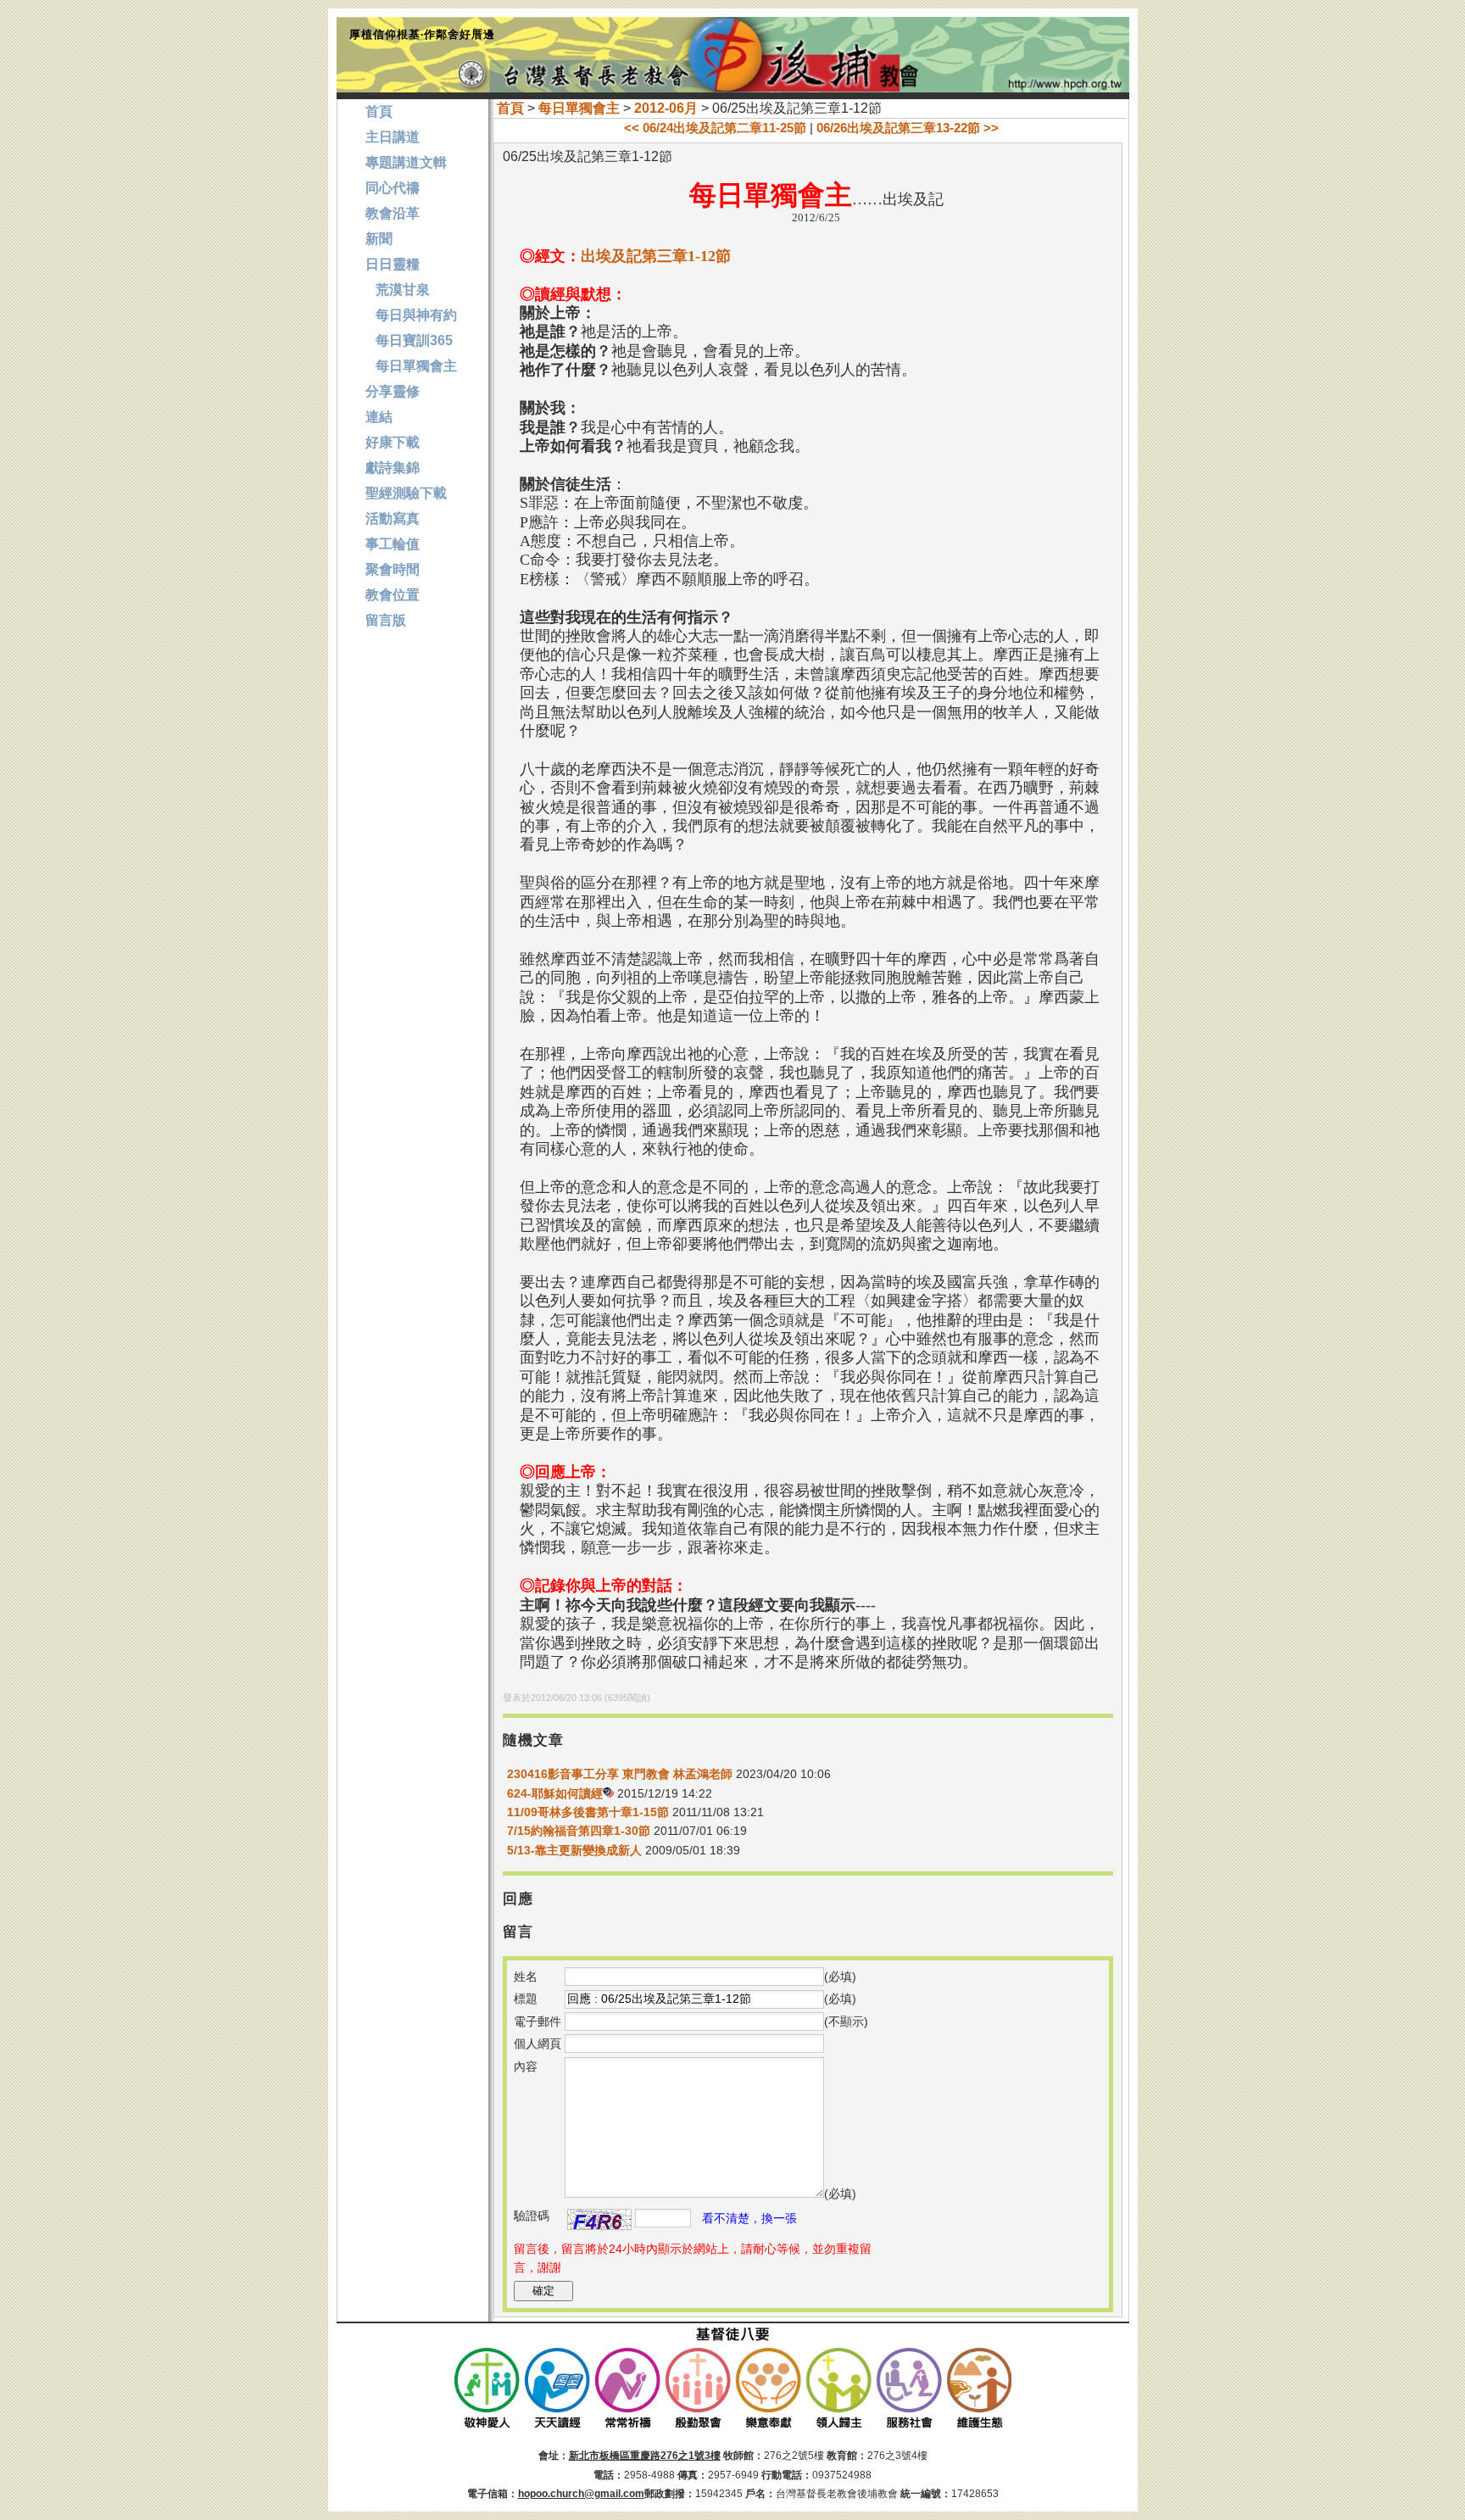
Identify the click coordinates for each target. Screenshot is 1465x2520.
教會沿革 (393, 213)
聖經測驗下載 (406, 493)
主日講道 (393, 137)
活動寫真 (393, 518)
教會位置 (393, 595)
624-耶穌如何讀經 (555, 1793)
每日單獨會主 (579, 108)
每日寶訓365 (409, 340)
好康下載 (393, 442)
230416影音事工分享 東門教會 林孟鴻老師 (620, 1774)
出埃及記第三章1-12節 (656, 256)
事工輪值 (393, 544)
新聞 (379, 239)
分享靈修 (393, 391)
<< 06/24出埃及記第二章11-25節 (715, 128)
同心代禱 (393, 188)
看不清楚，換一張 (749, 2218)
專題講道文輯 (406, 162)
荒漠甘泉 (398, 290)
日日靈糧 (393, 264)
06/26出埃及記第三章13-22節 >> (908, 128)
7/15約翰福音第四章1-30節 (579, 1831)
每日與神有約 (411, 315)
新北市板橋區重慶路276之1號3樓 (645, 2456)
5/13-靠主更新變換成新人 (574, 1850)
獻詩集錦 (393, 468)
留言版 (386, 620)
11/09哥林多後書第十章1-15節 (588, 1812)
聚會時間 (393, 569)
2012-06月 (666, 108)
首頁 (510, 108)
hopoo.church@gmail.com (581, 2494)
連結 (379, 417)
